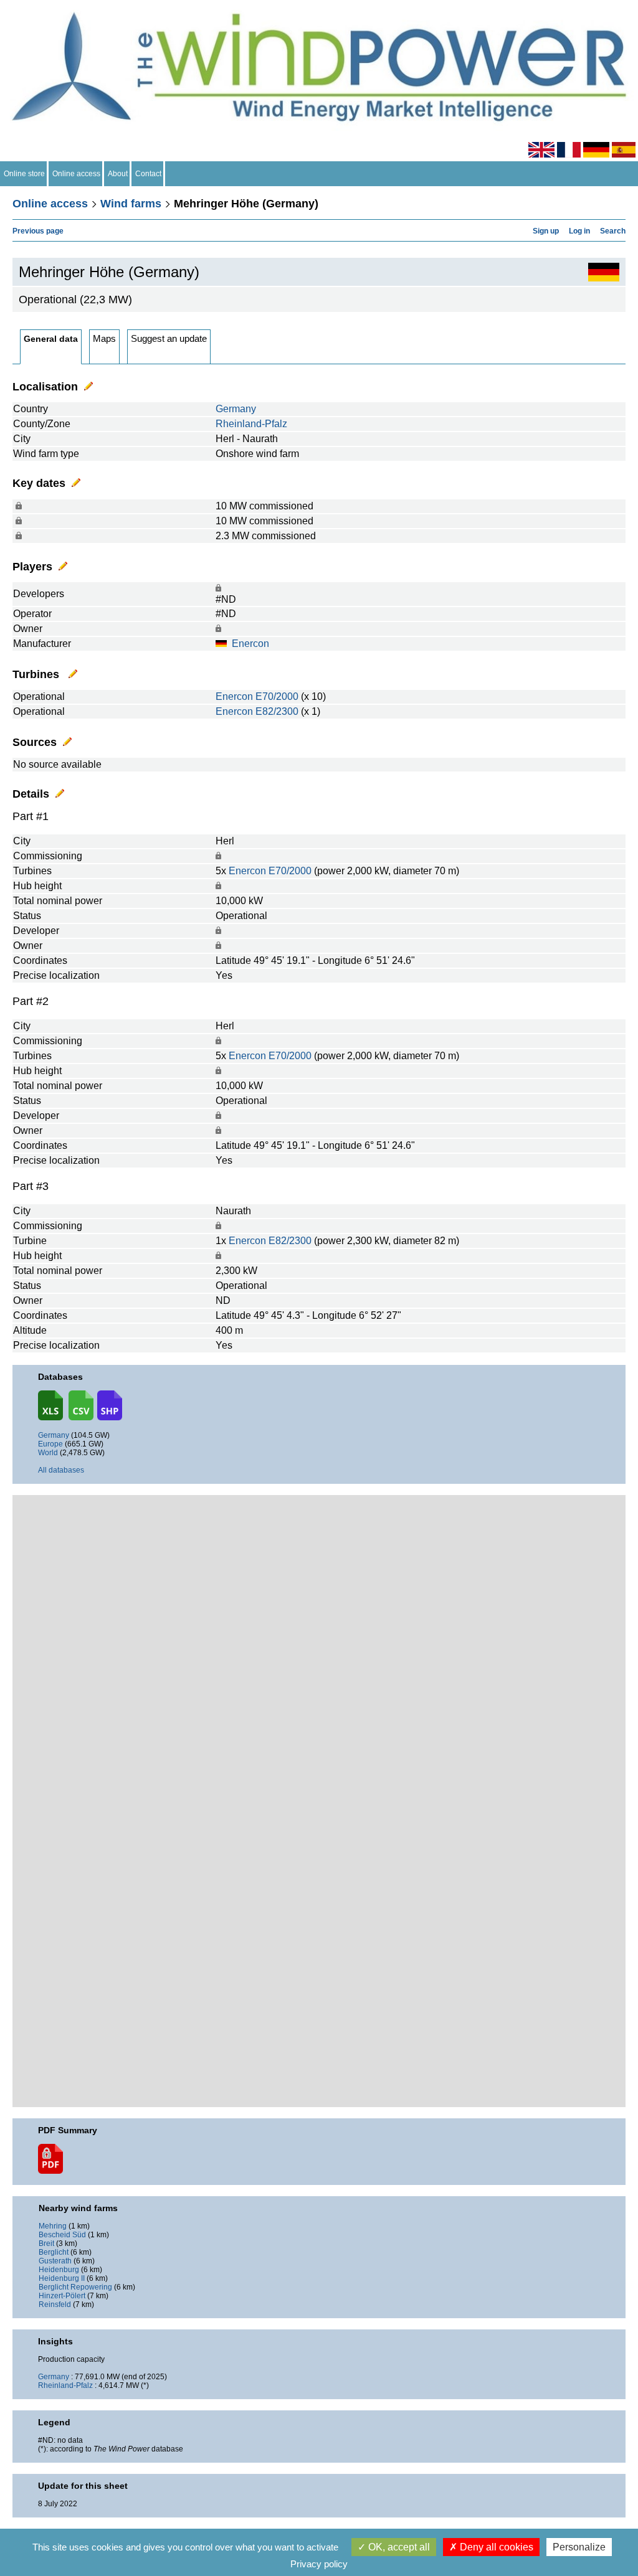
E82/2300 (277, 711)
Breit (46, 2243)
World (48, 1453)
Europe (50, 1444)
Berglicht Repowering (75, 2287)
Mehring (53, 2226)
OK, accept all (398, 2547)
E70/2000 (277, 696)
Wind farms (131, 204)
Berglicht (54, 2252)
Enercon (250, 644)
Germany (236, 409)
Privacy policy (319, 2564)
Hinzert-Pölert (62, 2296)
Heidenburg (59, 2270)
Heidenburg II (62, 2278)
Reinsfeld (55, 2305)
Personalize (579, 2547)
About (118, 174)
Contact (148, 174)
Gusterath (55, 2261)
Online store (24, 174)
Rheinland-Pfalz (251, 424)
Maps (104, 338)
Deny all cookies (495, 2547)
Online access (76, 174)
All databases (61, 1470)
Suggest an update (169, 338)
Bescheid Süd (62, 2235)
